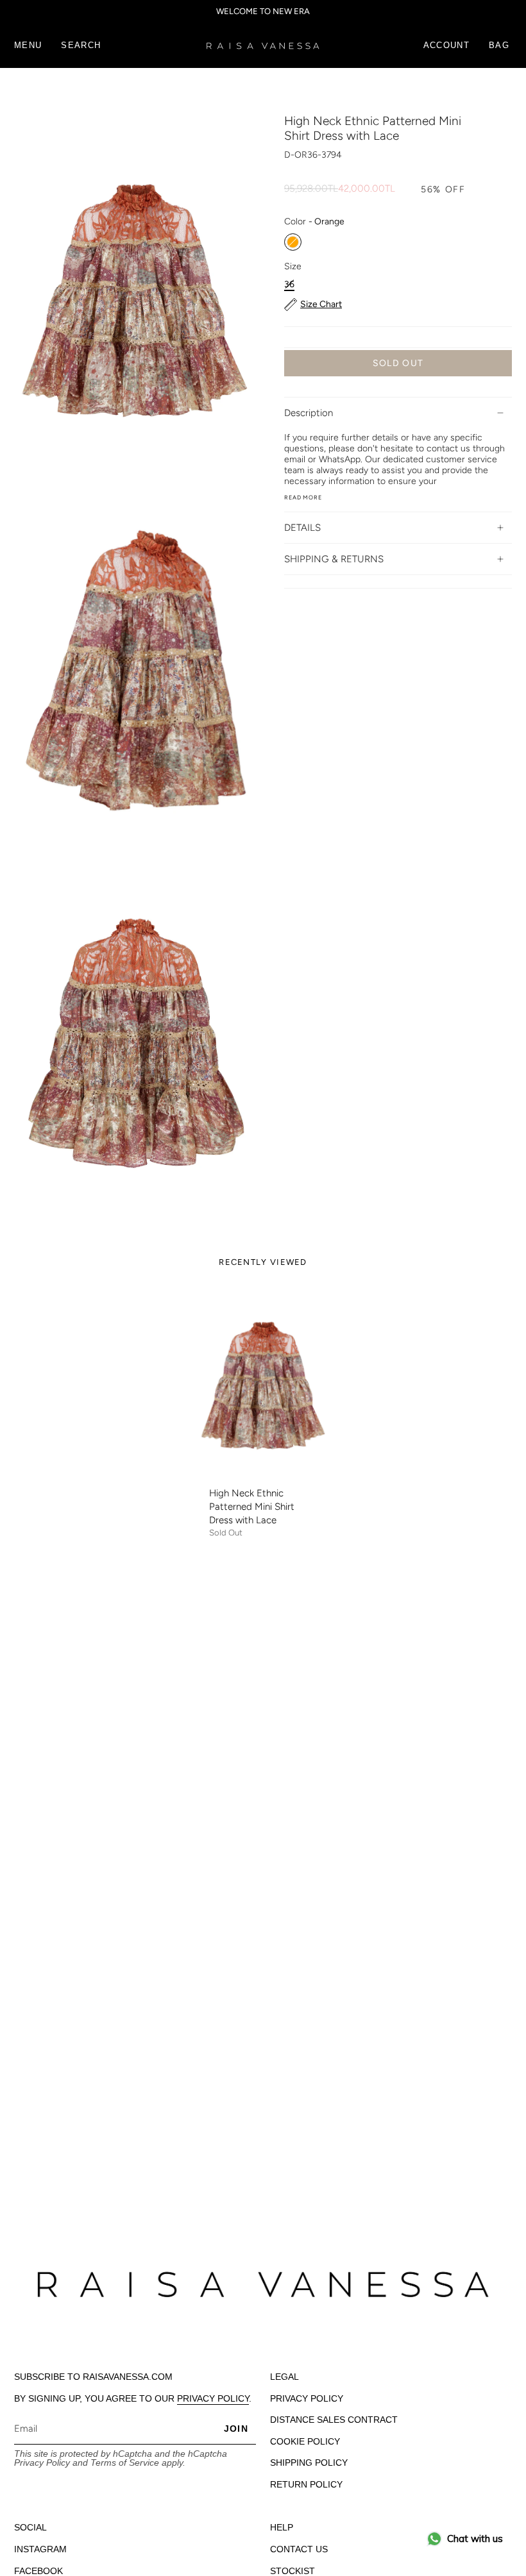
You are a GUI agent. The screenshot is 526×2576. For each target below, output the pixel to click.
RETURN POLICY (306, 2484)
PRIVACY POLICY (213, 2398)
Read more (303, 497)
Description (309, 413)
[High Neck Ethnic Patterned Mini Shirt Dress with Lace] (263, 1383)
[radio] (293, 242)
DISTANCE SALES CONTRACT (334, 2420)
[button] (81, 46)
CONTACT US (299, 2549)
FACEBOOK (38, 2571)
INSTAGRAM (40, 2549)
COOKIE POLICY (305, 2441)
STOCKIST (293, 2571)
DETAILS (302, 528)
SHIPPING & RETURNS (334, 559)
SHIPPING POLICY (309, 2463)
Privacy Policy (42, 2463)
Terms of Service (125, 2463)
